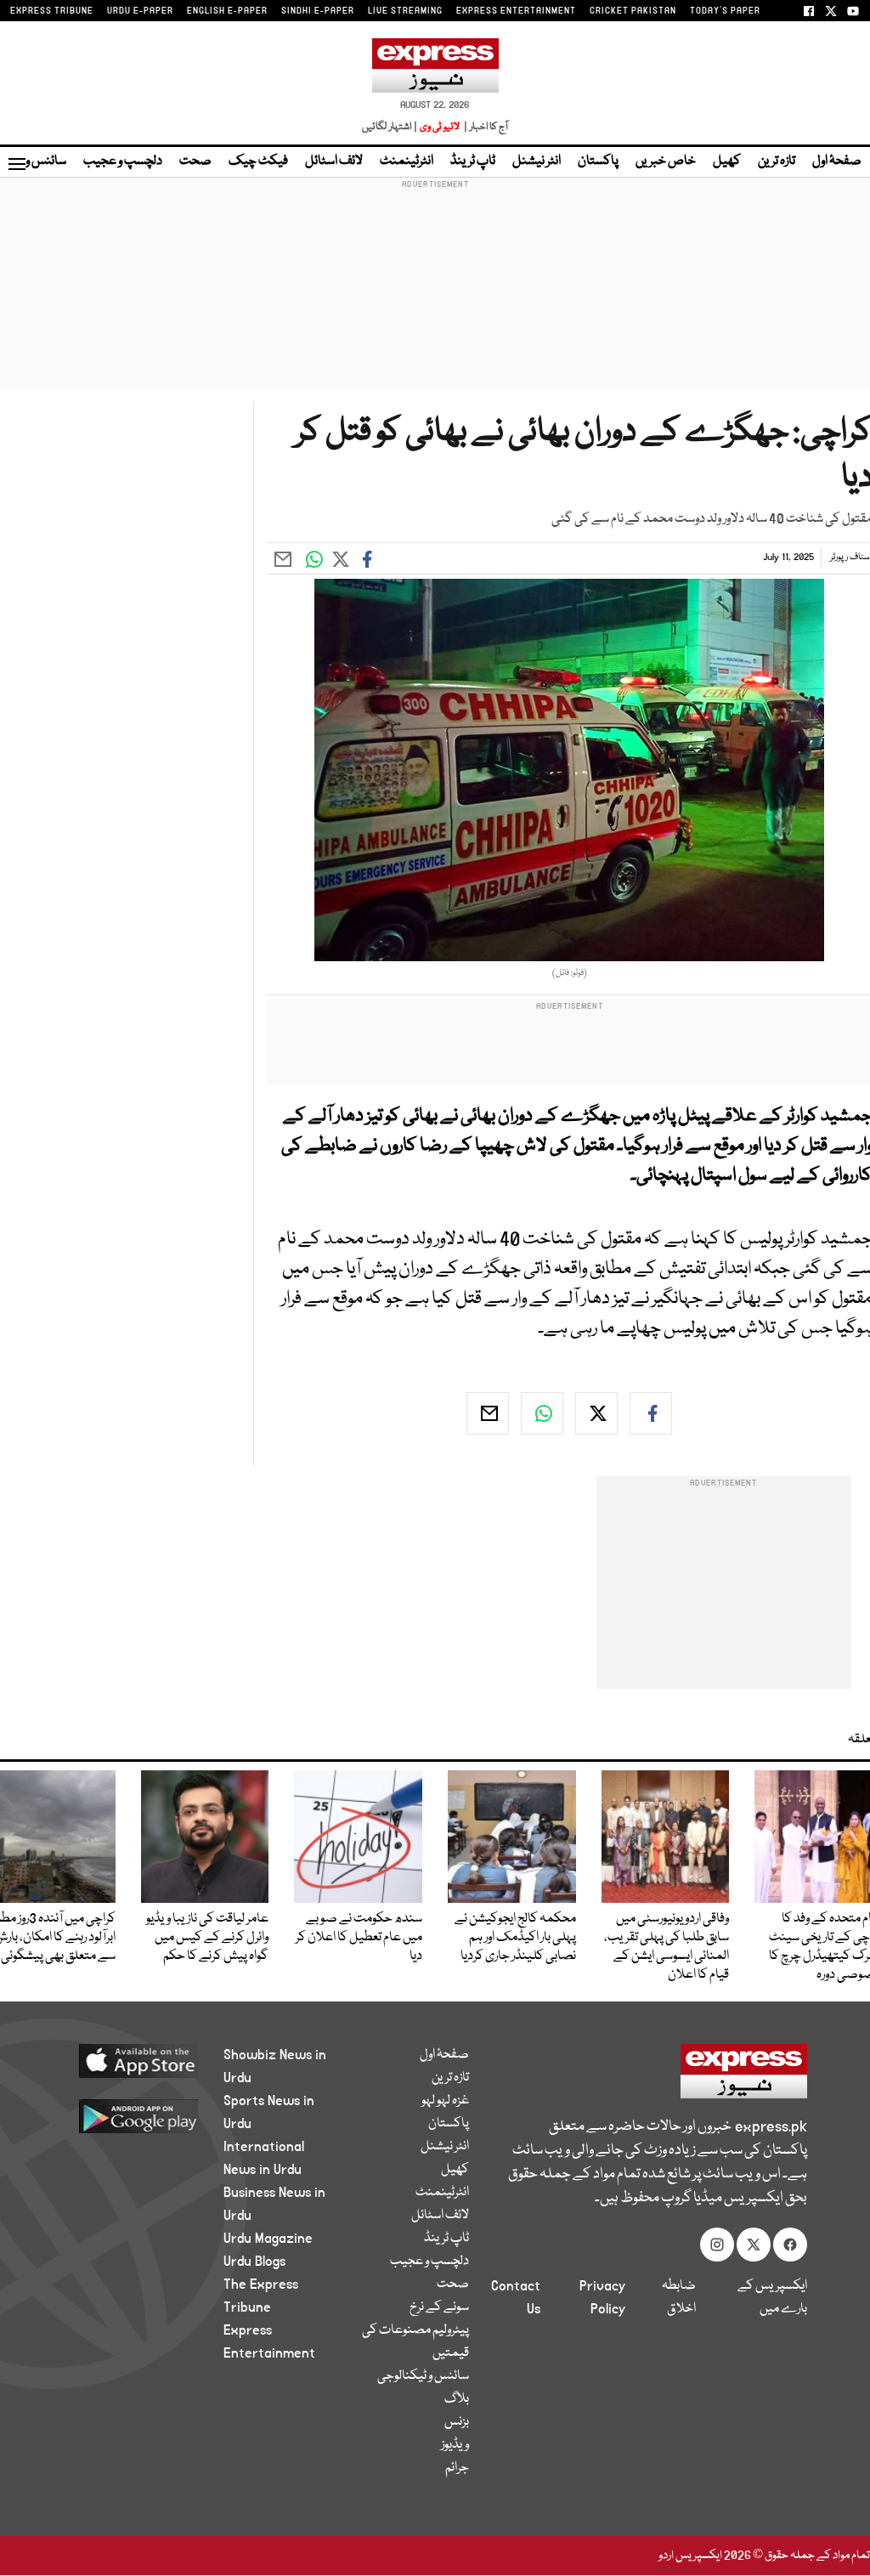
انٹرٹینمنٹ (407, 161)
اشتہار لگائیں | (390, 127)
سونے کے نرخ (439, 2307)
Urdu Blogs (254, 2262)
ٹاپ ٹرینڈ (473, 161)
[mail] (488, 1413)
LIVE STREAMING (405, 11)
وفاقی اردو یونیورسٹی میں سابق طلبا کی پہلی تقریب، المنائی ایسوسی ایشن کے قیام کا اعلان (667, 1947)
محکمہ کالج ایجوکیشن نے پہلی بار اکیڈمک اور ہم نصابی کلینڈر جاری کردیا (515, 1938)
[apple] (130, 2060)
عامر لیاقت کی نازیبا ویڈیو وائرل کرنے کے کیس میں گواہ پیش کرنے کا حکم (207, 1938)
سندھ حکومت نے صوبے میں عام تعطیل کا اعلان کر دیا (359, 1938)
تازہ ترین (777, 161)
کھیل (727, 161)
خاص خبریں (666, 161)
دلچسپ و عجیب (123, 161)
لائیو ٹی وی (440, 127)
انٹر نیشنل (537, 161)
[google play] (130, 2115)
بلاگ (457, 2399)
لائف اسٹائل (334, 161)
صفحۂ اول (837, 161)
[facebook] (651, 1413)
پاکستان (598, 161)
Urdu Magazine (268, 2239)
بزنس (457, 2422)
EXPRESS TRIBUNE (52, 11)
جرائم (457, 2468)
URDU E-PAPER (140, 11)
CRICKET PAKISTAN (633, 11)
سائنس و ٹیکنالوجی (423, 2376)
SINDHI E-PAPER (318, 11)
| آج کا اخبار (485, 127)
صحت (195, 161)
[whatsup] (542, 1413)
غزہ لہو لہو (445, 2101)
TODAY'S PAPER (725, 11)
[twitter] (596, 1413)
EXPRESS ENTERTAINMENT (516, 11)
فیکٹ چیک (258, 161)
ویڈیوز (455, 2445)
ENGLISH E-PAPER (227, 11)
